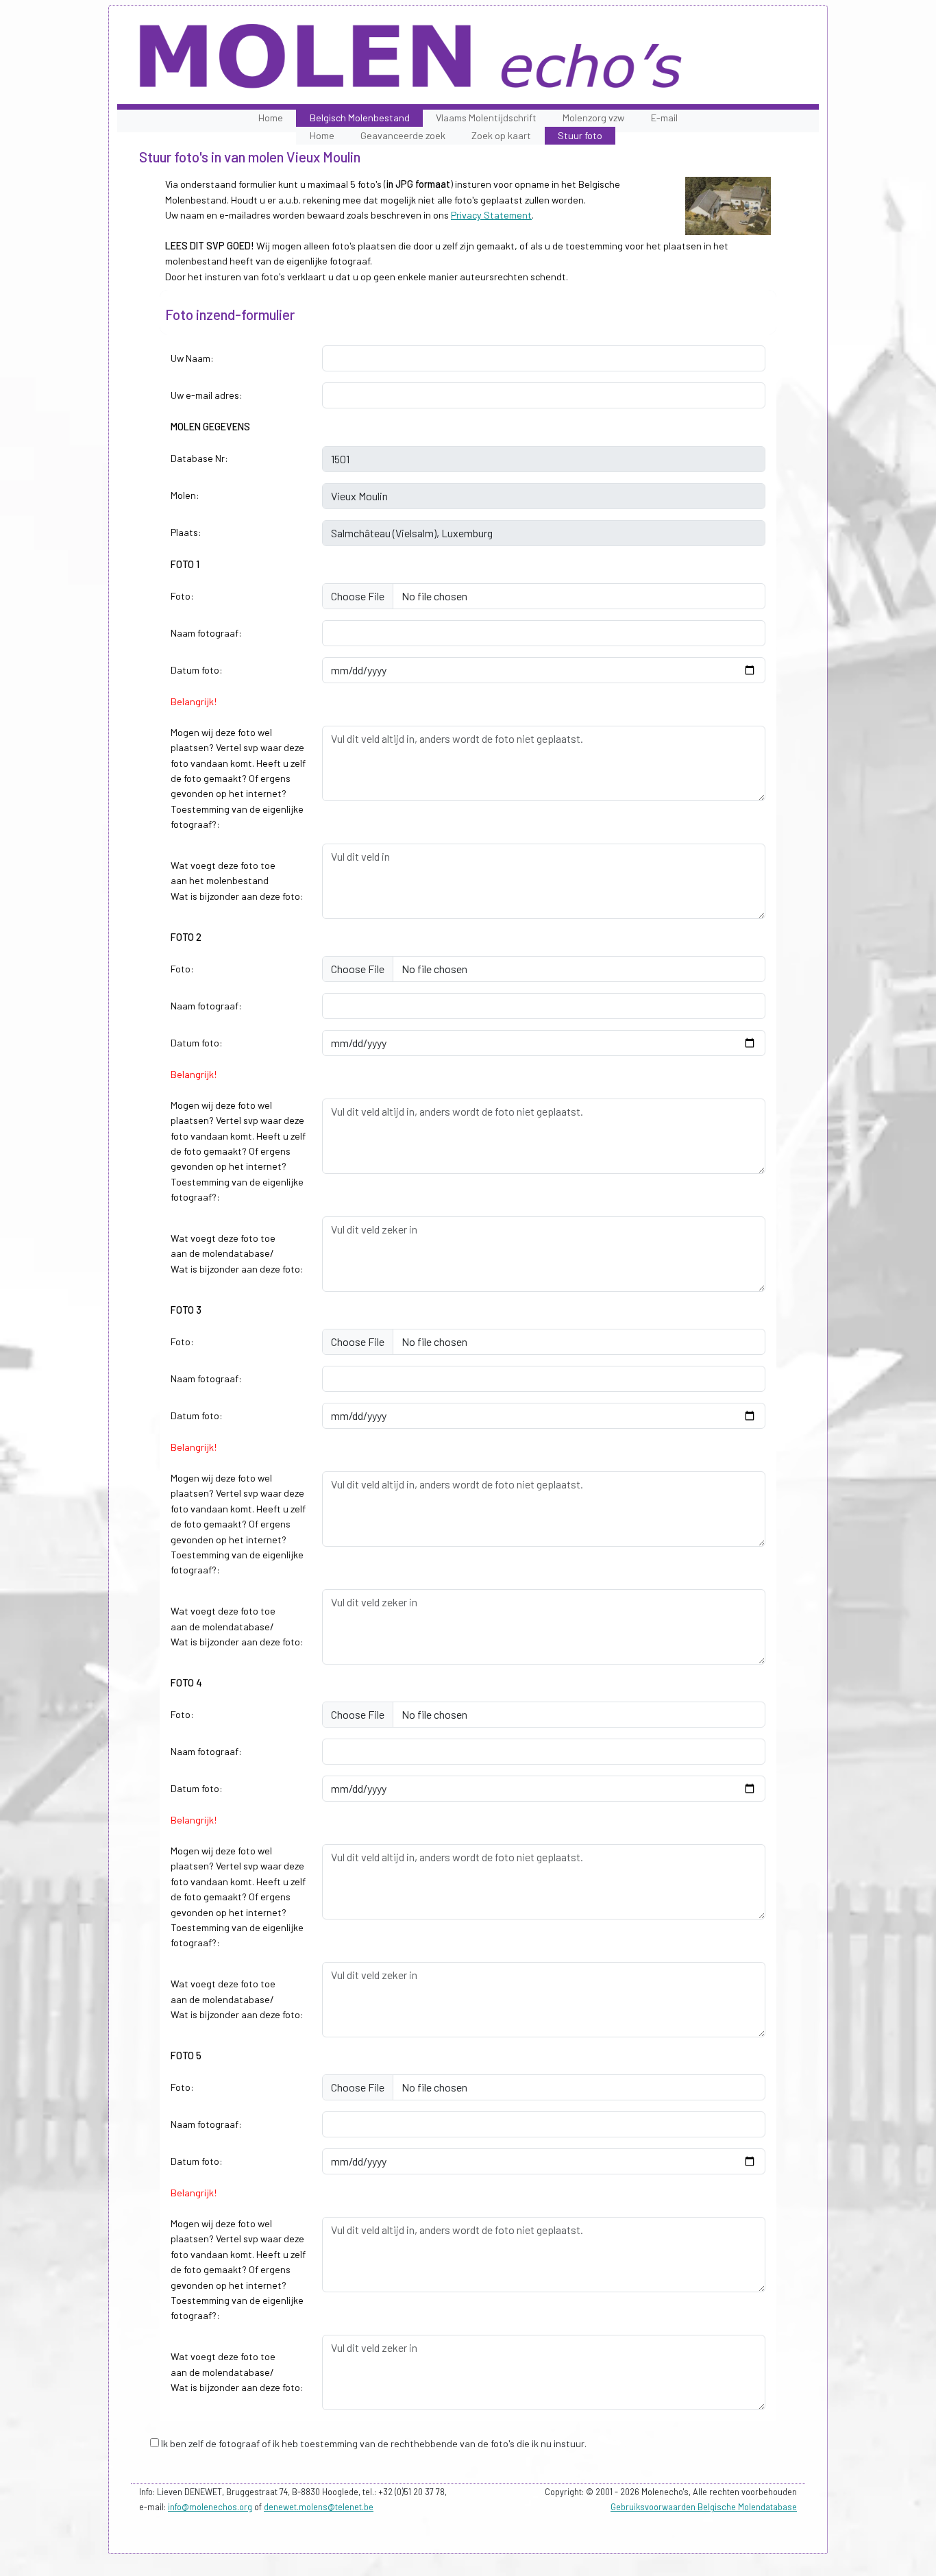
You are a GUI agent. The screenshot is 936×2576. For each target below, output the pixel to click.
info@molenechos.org (210, 2507)
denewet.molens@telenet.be (319, 2507)
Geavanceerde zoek (403, 135)
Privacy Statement (491, 215)
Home (271, 118)
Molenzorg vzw (593, 118)
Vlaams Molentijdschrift (486, 118)
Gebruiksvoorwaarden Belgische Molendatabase (704, 2507)
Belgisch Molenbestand (360, 118)
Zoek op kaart (501, 135)
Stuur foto (580, 135)
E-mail (664, 118)
